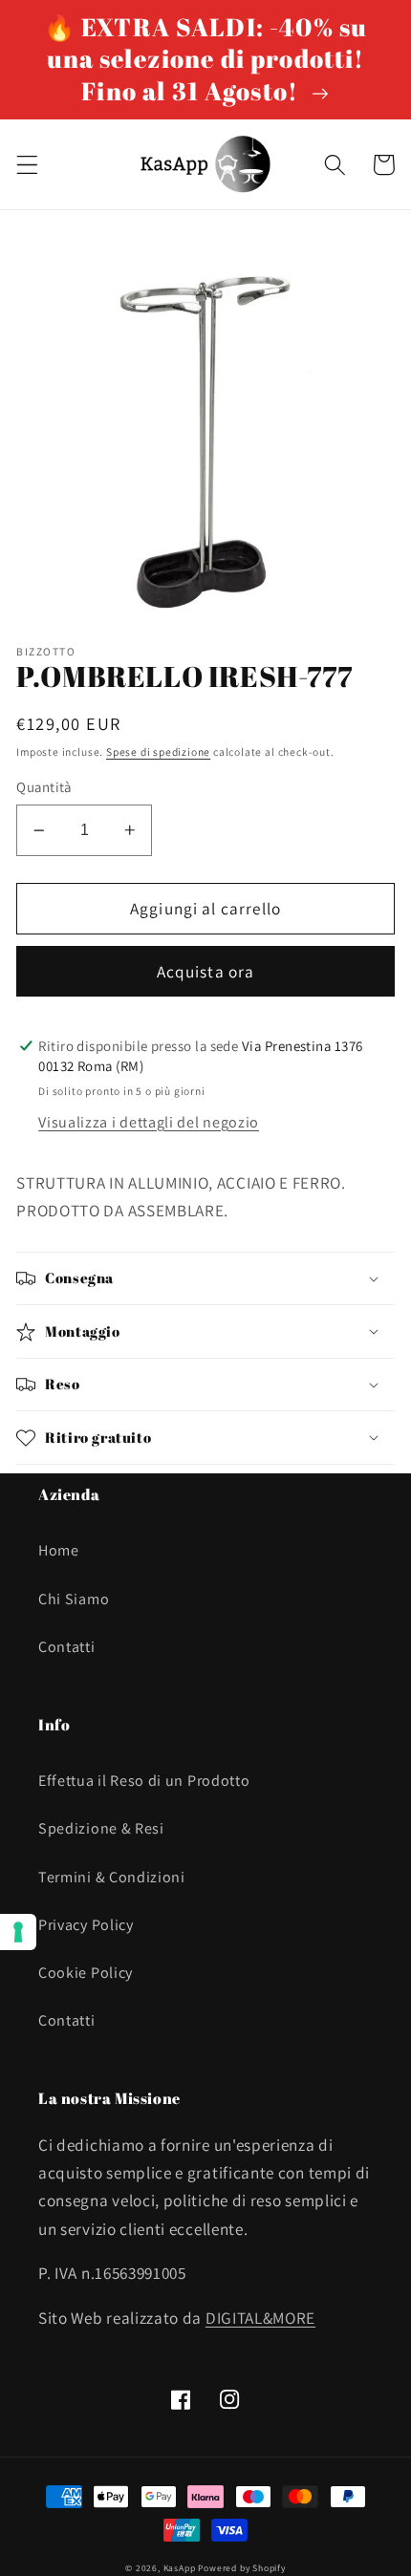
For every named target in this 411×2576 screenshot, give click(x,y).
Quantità (44, 787)
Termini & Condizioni (112, 1877)
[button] (27, 165)
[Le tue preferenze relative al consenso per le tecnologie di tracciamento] (18, 1932)
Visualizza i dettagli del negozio (149, 1122)
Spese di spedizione (158, 751)
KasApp (180, 2568)
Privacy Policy (86, 1925)
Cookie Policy (86, 1973)
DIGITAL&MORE (260, 2318)
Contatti (67, 1647)
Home (59, 1550)
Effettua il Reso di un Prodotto (144, 1781)
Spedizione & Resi (101, 1828)
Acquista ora (206, 971)
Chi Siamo (74, 1599)
